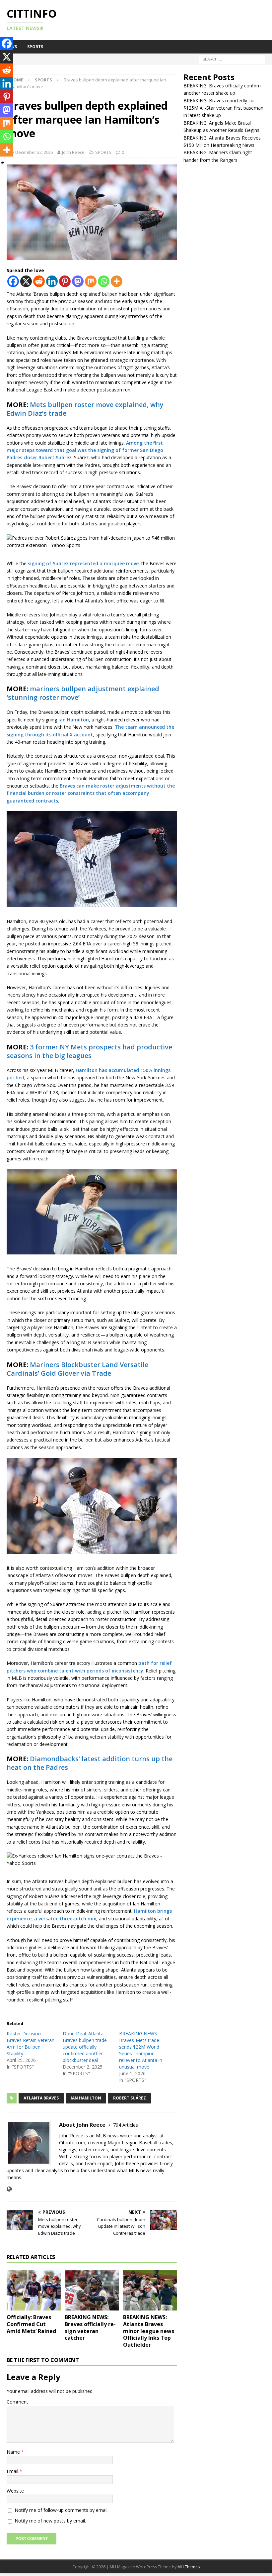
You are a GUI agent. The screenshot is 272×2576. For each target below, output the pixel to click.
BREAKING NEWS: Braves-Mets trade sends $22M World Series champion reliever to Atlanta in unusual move (141, 2050)
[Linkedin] (52, 281)
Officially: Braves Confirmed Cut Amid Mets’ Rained (31, 2324)
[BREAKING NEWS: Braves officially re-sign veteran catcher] (92, 2290)
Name (14, 2452)
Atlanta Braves (41, 2098)
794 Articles (126, 2125)
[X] (26, 281)
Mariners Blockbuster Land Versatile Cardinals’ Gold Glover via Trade (77, 1369)
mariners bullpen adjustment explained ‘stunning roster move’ (83, 693)
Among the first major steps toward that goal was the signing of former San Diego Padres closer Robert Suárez (85, 450)
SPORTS (35, 47)
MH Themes (189, 2567)
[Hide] (3, 163)
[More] (117, 281)
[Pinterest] (65, 281)
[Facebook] (13, 281)
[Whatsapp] (104, 281)
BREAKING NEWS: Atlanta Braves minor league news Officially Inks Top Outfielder (149, 2331)
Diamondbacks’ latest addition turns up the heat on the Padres (90, 1763)
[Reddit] (39, 281)
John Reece (73, 152)
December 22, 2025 (34, 152)
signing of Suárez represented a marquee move (83, 563)
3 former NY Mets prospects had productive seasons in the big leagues (89, 1051)
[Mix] (91, 281)
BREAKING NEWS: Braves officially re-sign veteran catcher (90, 2327)
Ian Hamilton (74, 720)
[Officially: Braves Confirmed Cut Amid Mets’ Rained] (34, 2290)
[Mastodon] (78, 281)
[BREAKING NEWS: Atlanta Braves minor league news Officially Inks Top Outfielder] (150, 2290)
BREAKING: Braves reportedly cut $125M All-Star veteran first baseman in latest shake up (223, 108)
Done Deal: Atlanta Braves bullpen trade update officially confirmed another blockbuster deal (85, 2047)
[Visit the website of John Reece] (9, 2189)
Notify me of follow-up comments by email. (62, 2510)
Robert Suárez (130, 2098)
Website (15, 2491)
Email (13, 2471)
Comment (17, 2402)
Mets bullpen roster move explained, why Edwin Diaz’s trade (85, 409)
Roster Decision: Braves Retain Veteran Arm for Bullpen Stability (31, 2043)
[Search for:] (232, 59)
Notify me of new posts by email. (50, 2521)
